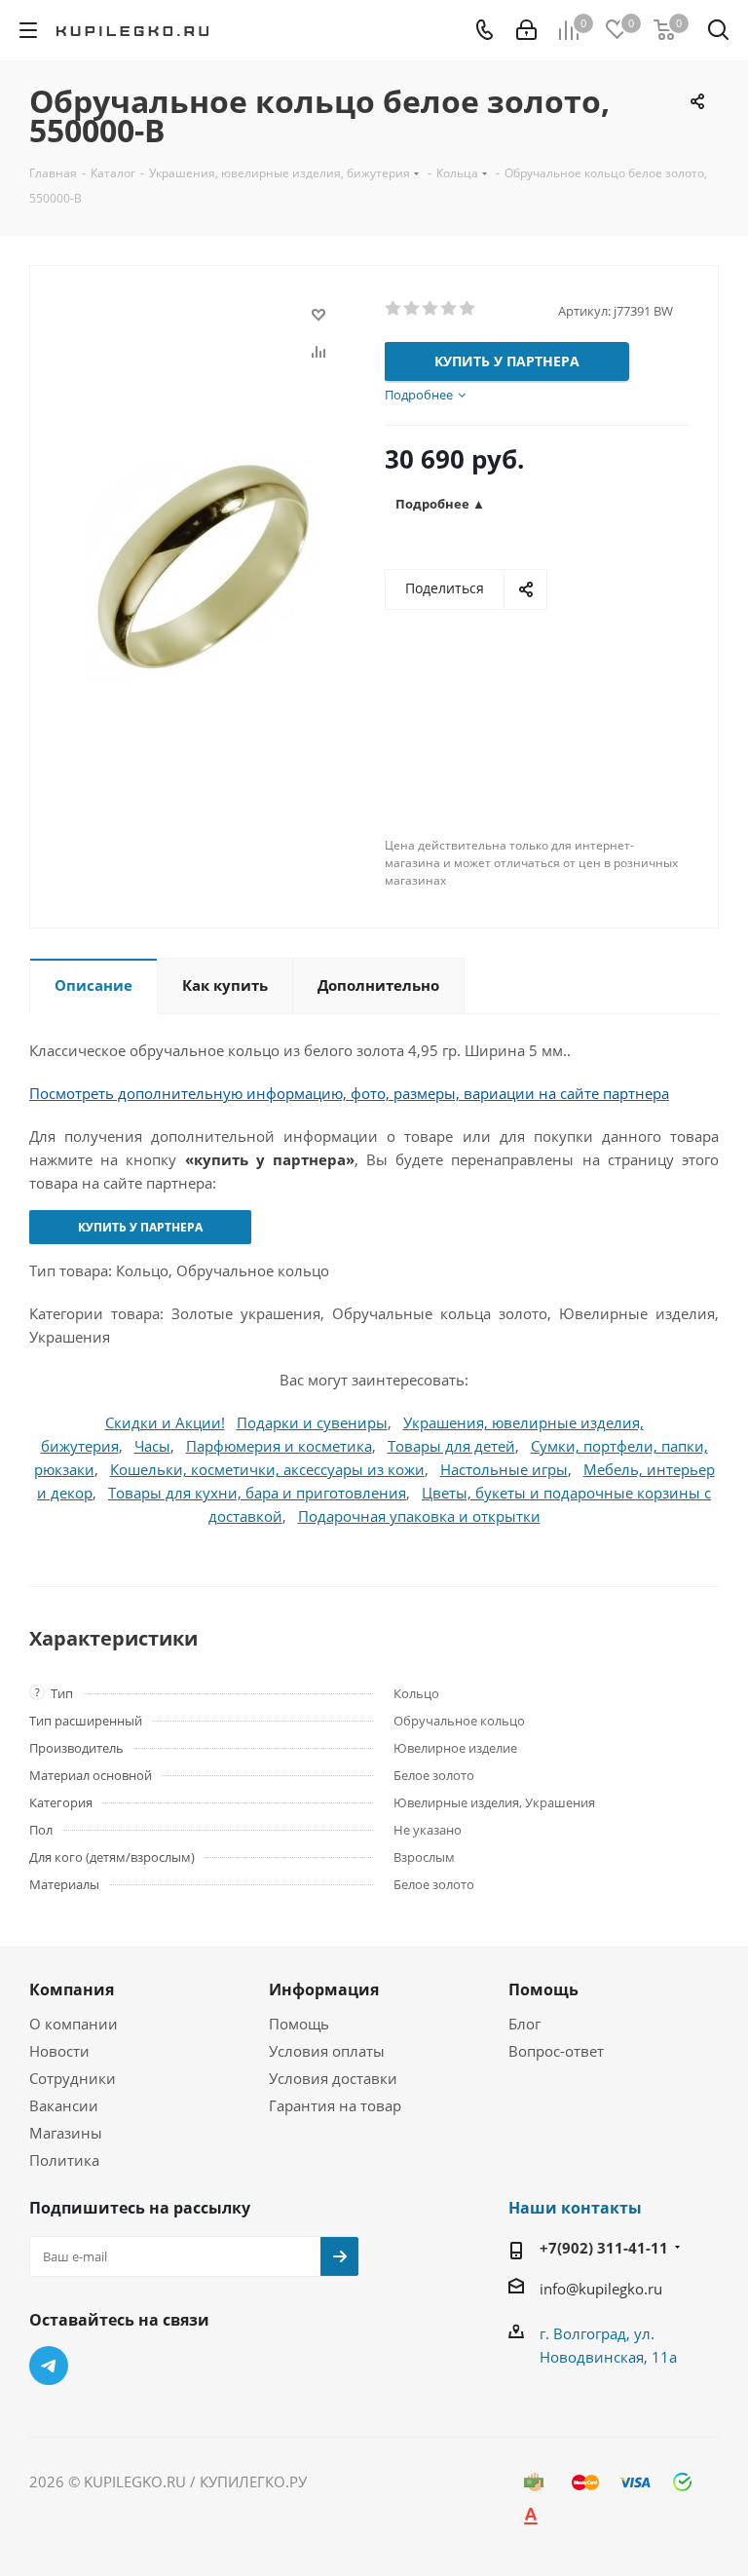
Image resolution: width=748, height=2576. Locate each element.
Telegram (49, 2366)
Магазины (66, 2133)
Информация (324, 1989)
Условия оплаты (327, 2051)
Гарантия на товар (335, 2105)
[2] (412, 309)
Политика (64, 2160)
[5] (468, 309)
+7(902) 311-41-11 (604, 2248)
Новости (59, 2051)
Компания (72, 1989)
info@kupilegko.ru (601, 2289)
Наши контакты (575, 2208)
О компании (74, 2024)
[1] (394, 309)
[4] (449, 309)
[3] (431, 309)
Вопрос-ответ (556, 2051)
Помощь (299, 2024)
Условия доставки (333, 2078)
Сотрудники (73, 2078)
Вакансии (64, 2105)
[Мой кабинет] (526, 30)
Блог (524, 2024)
